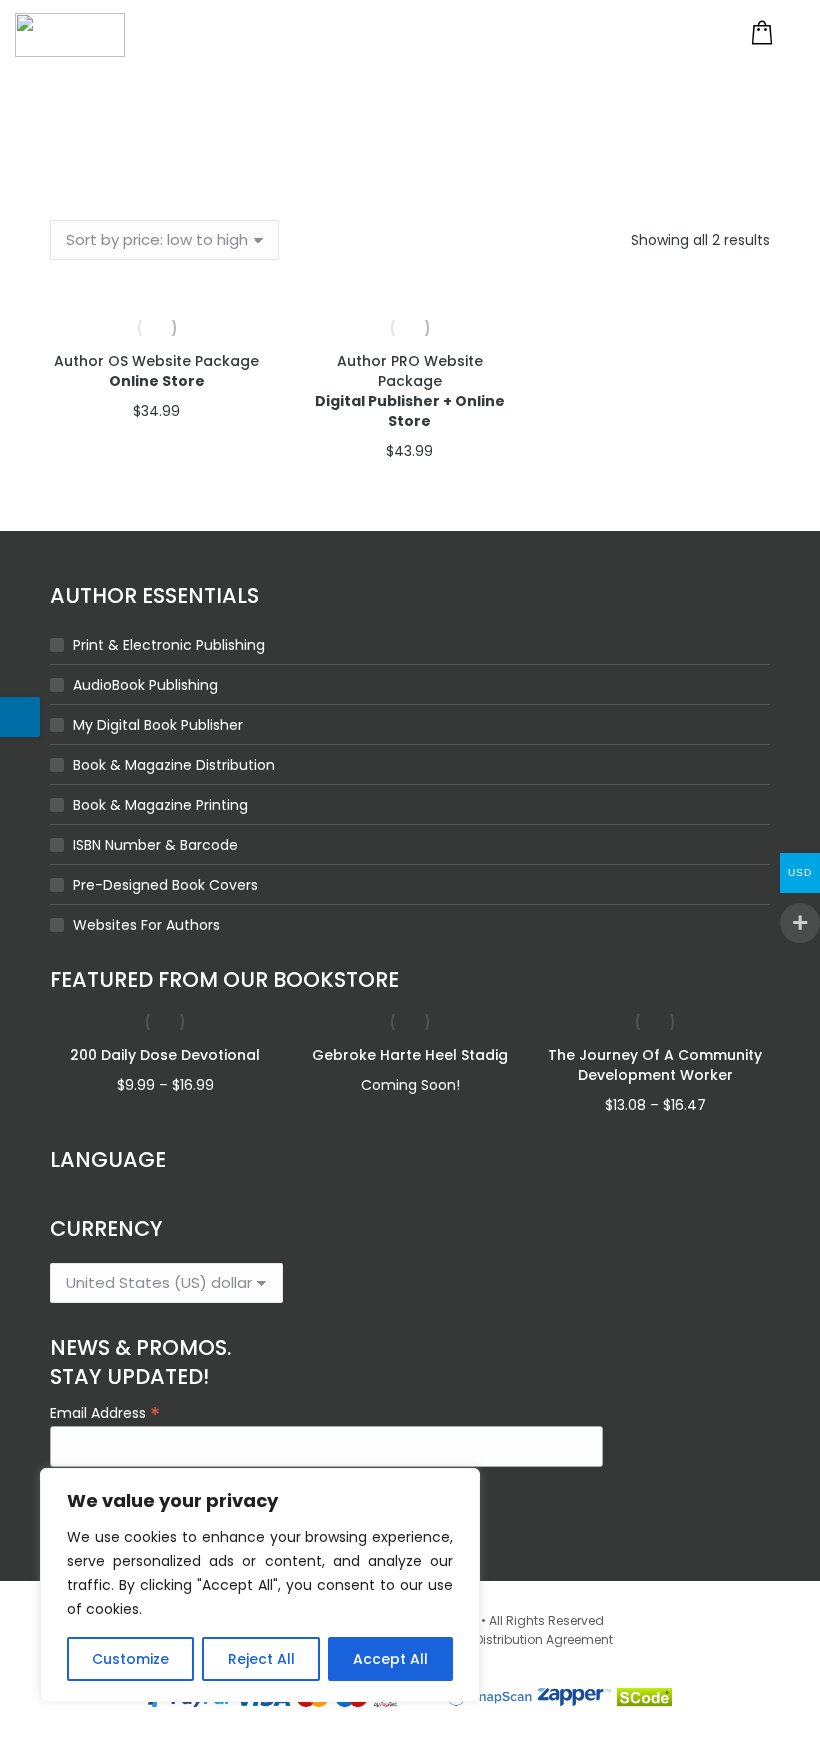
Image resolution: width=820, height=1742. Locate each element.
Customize (130, 1659)
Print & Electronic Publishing (169, 645)
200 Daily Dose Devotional (165, 1055)
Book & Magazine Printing (160, 805)
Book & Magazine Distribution (174, 765)
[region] (260, 1585)
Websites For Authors (146, 925)
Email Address (105, 1412)
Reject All (261, 1659)
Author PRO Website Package (410, 391)
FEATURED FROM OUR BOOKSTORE (224, 979)
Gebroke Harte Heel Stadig (410, 1055)
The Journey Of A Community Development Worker (655, 1065)
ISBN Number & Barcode (155, 845)
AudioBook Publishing (145, 685)
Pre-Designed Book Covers (165, 885)
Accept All (390, 1659)
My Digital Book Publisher (158, 725)
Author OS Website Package (156, 371)
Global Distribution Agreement (522, 1639)
